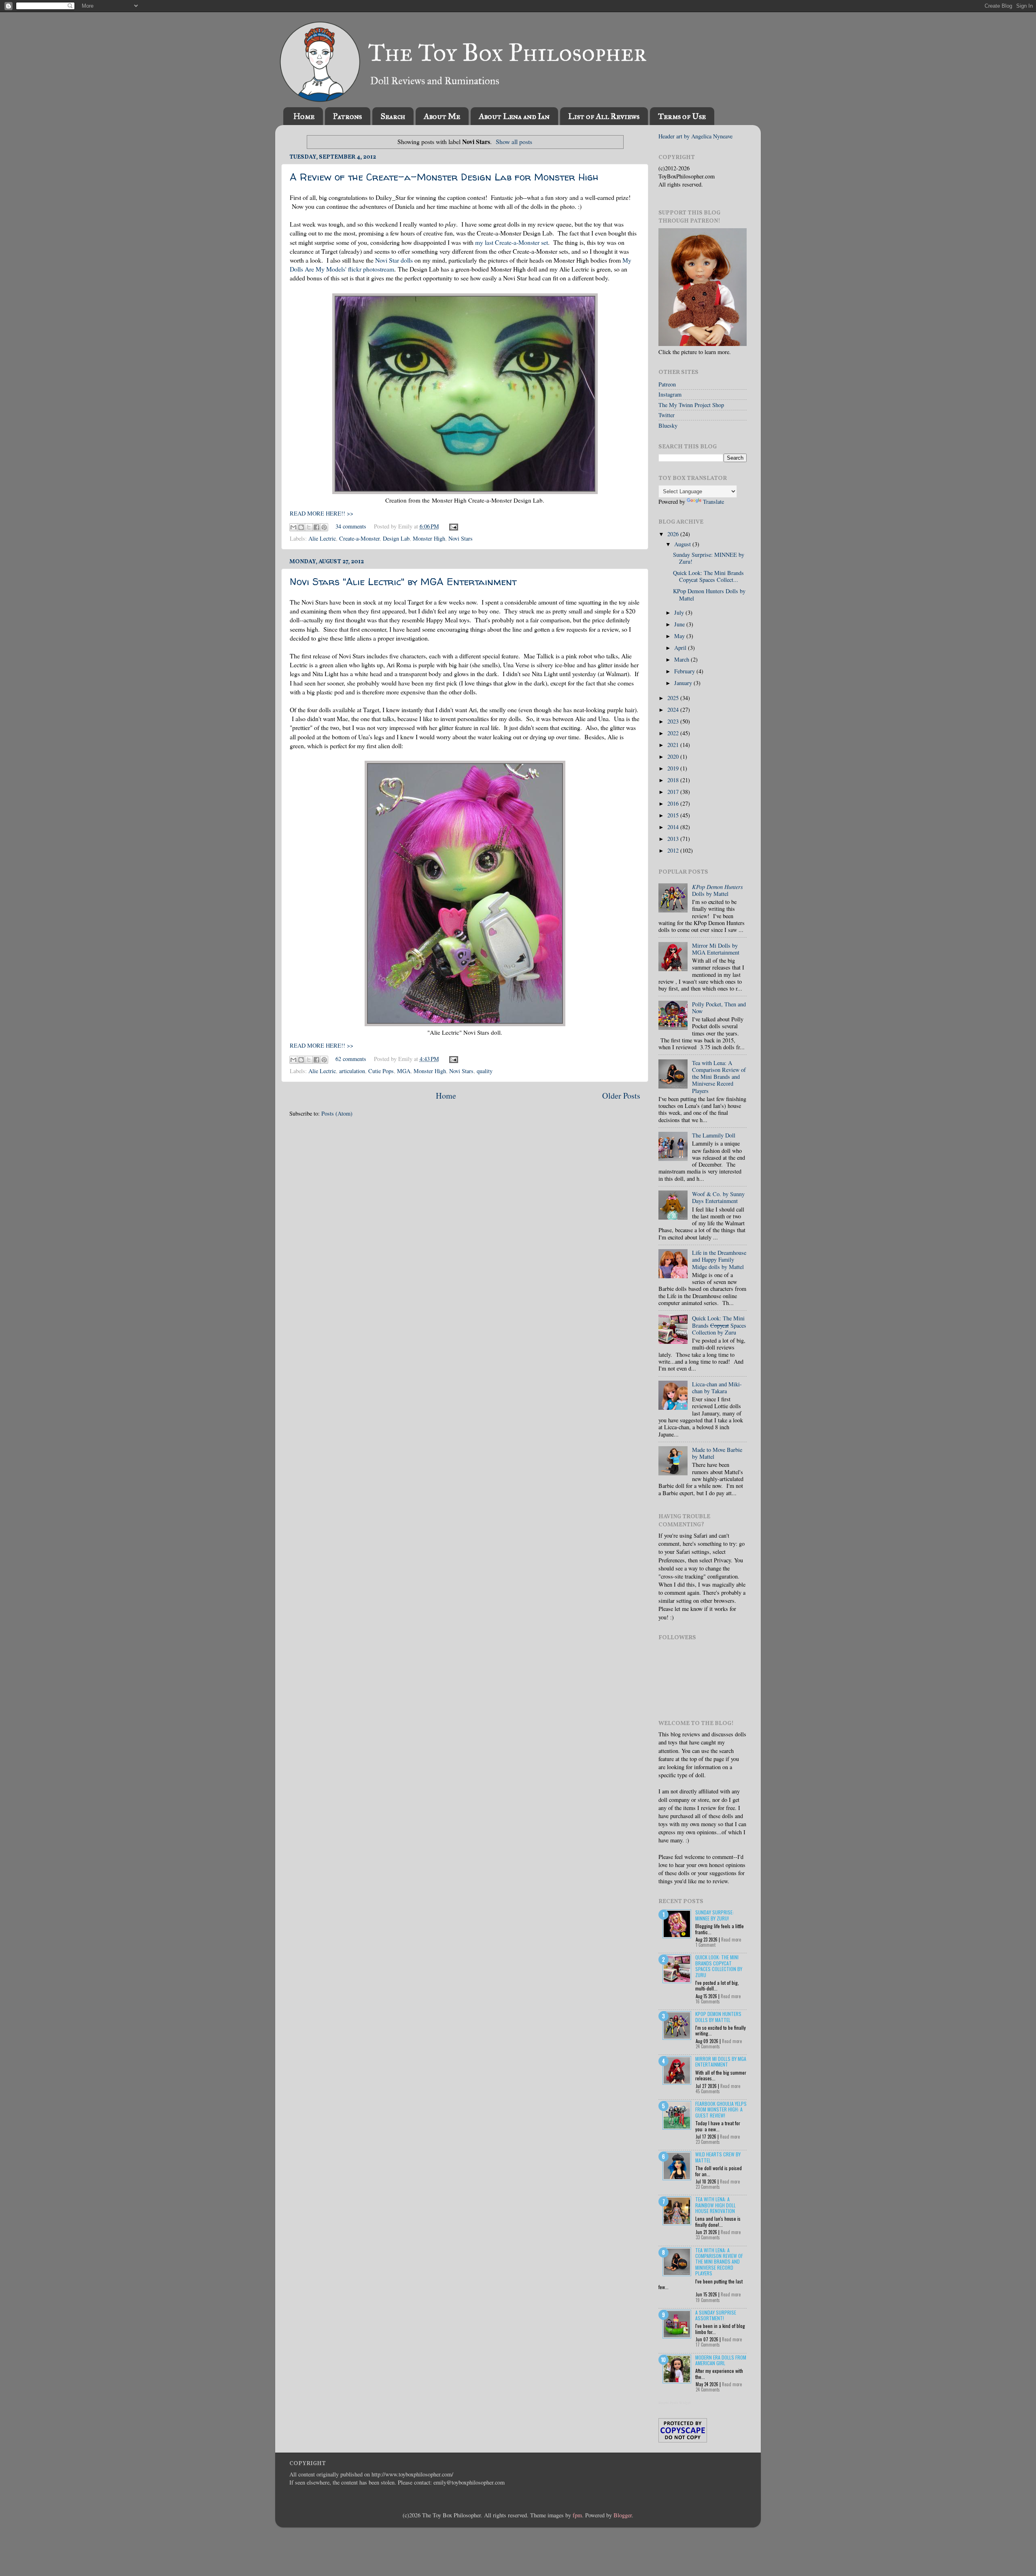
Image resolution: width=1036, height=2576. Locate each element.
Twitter (667, 415)
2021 (674, 745)
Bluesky (668, 425)
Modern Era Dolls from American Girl (721, 2360)
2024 (674, 710)
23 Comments (708, 2142)
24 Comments (708, 2046)
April (681, 648)
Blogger (623, 2515)
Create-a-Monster (359, 538)
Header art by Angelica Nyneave (695, 136)
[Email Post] (452, 526)
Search (393, 116)
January (684, 683)
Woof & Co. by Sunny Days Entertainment (718, 1197)
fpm (577, 2515)
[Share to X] (309, 527)
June (680, 624)
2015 (674, 815)
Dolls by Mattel (718, 890)
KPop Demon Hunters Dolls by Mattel (709, 594)
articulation (352, 1071)
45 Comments (708, 2091)
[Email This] (293, 527)
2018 (674, 780)
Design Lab (396, 538)
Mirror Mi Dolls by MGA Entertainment (716, 949)
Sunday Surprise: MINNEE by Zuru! (709, 558)
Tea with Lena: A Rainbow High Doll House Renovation (715, 2205)
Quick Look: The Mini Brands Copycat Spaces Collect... (708, 576)
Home (304, 116)
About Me (442, 116)
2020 (674, 756)
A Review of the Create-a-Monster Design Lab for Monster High (444, 177)
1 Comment (706, 1945)
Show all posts (514, 141)
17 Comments (708, 2345)
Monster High (429, 538)
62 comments (351, 1059)
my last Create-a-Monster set (512, 242)
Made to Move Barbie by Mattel (717, 1453)
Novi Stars (461, 538)
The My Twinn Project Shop (691, 405)
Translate (713, 502)
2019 (674, 768)
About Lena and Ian (514, 116)
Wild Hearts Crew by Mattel (718, 2157)
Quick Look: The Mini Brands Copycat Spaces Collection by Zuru (719, 1966)
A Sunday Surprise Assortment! (716, 2315)
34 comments (351, 526)
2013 (674, 839)
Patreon (667, 384)
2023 (674, 721)
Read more (731, 1939)
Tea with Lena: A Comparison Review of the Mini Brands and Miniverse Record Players (719, 1077)
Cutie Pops (381, 1071)
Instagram (670, 394)
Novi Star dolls (394, 260)
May (680, 636)
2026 (674, 534)
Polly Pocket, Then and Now (719, 1008)
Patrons (347, 116)
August (683, 544)
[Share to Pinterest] (324, 527)
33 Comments (708, 2237)
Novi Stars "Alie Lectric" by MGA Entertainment (403, 582)
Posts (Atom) (337, 1113)
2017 (674, 792)
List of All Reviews (604, 116)
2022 (674, 733)
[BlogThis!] (301, 527)
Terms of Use (682, 116)
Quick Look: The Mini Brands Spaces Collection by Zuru (719, 1325)
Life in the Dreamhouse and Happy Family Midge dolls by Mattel (719, 1260)
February (685, 671)
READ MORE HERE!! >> (322, 513)
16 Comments (708, 2001)
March (683, 659)
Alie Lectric (322, 538)
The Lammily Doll (714, 1135)
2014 (674, 827)
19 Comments (708, 2300)
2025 (674, 698)
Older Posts (621, 1096)
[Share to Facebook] (316, 527)
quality (485, 1071)
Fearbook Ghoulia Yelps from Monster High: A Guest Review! (721, 2109)
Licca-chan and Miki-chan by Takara (717, 1388)
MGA (404, 1071)
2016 (674, 803)
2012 (674, 850)
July (680, 612)
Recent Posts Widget (675, 2403)
